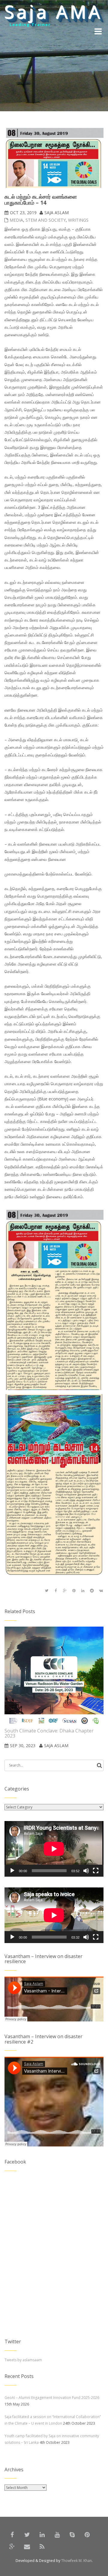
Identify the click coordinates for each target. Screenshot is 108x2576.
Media (16, 220)
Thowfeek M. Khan (76, 2561)
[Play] (12, 1871)
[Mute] (86, 1871)
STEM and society (46, 220)
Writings (78, 220)
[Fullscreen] (96, 1871)
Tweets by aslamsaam (23, 2360)
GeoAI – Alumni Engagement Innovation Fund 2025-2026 (52, 2398)
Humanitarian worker (37, 27)
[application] (54, 1849)
